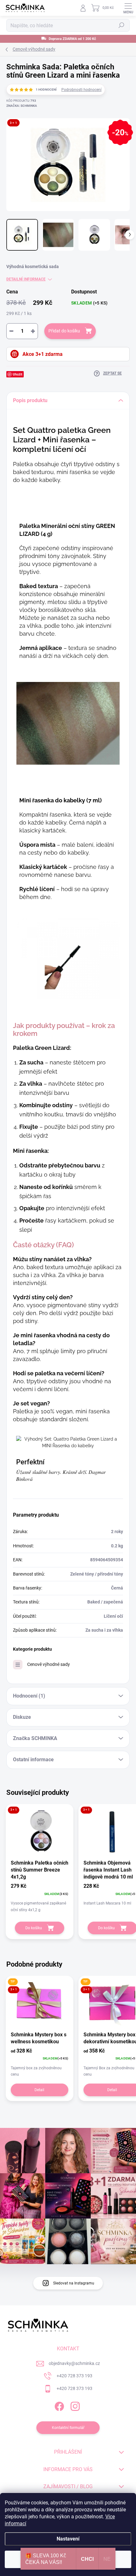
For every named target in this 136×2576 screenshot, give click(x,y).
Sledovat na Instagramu (74, 2283)
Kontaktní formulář (68, 2428)
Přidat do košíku (64, 331)
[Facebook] (59, 2405)
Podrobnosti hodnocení (81, 90)
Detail (39, 2090)
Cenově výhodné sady (49, 1664)
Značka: (22, 106)
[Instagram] (74, 2405)
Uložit (18, 374)
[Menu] (128, 8)
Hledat (121, 25)
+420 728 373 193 (74, 2376)
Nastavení (68, 2539)
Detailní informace (26, 279)
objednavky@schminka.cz (74, 2363)
